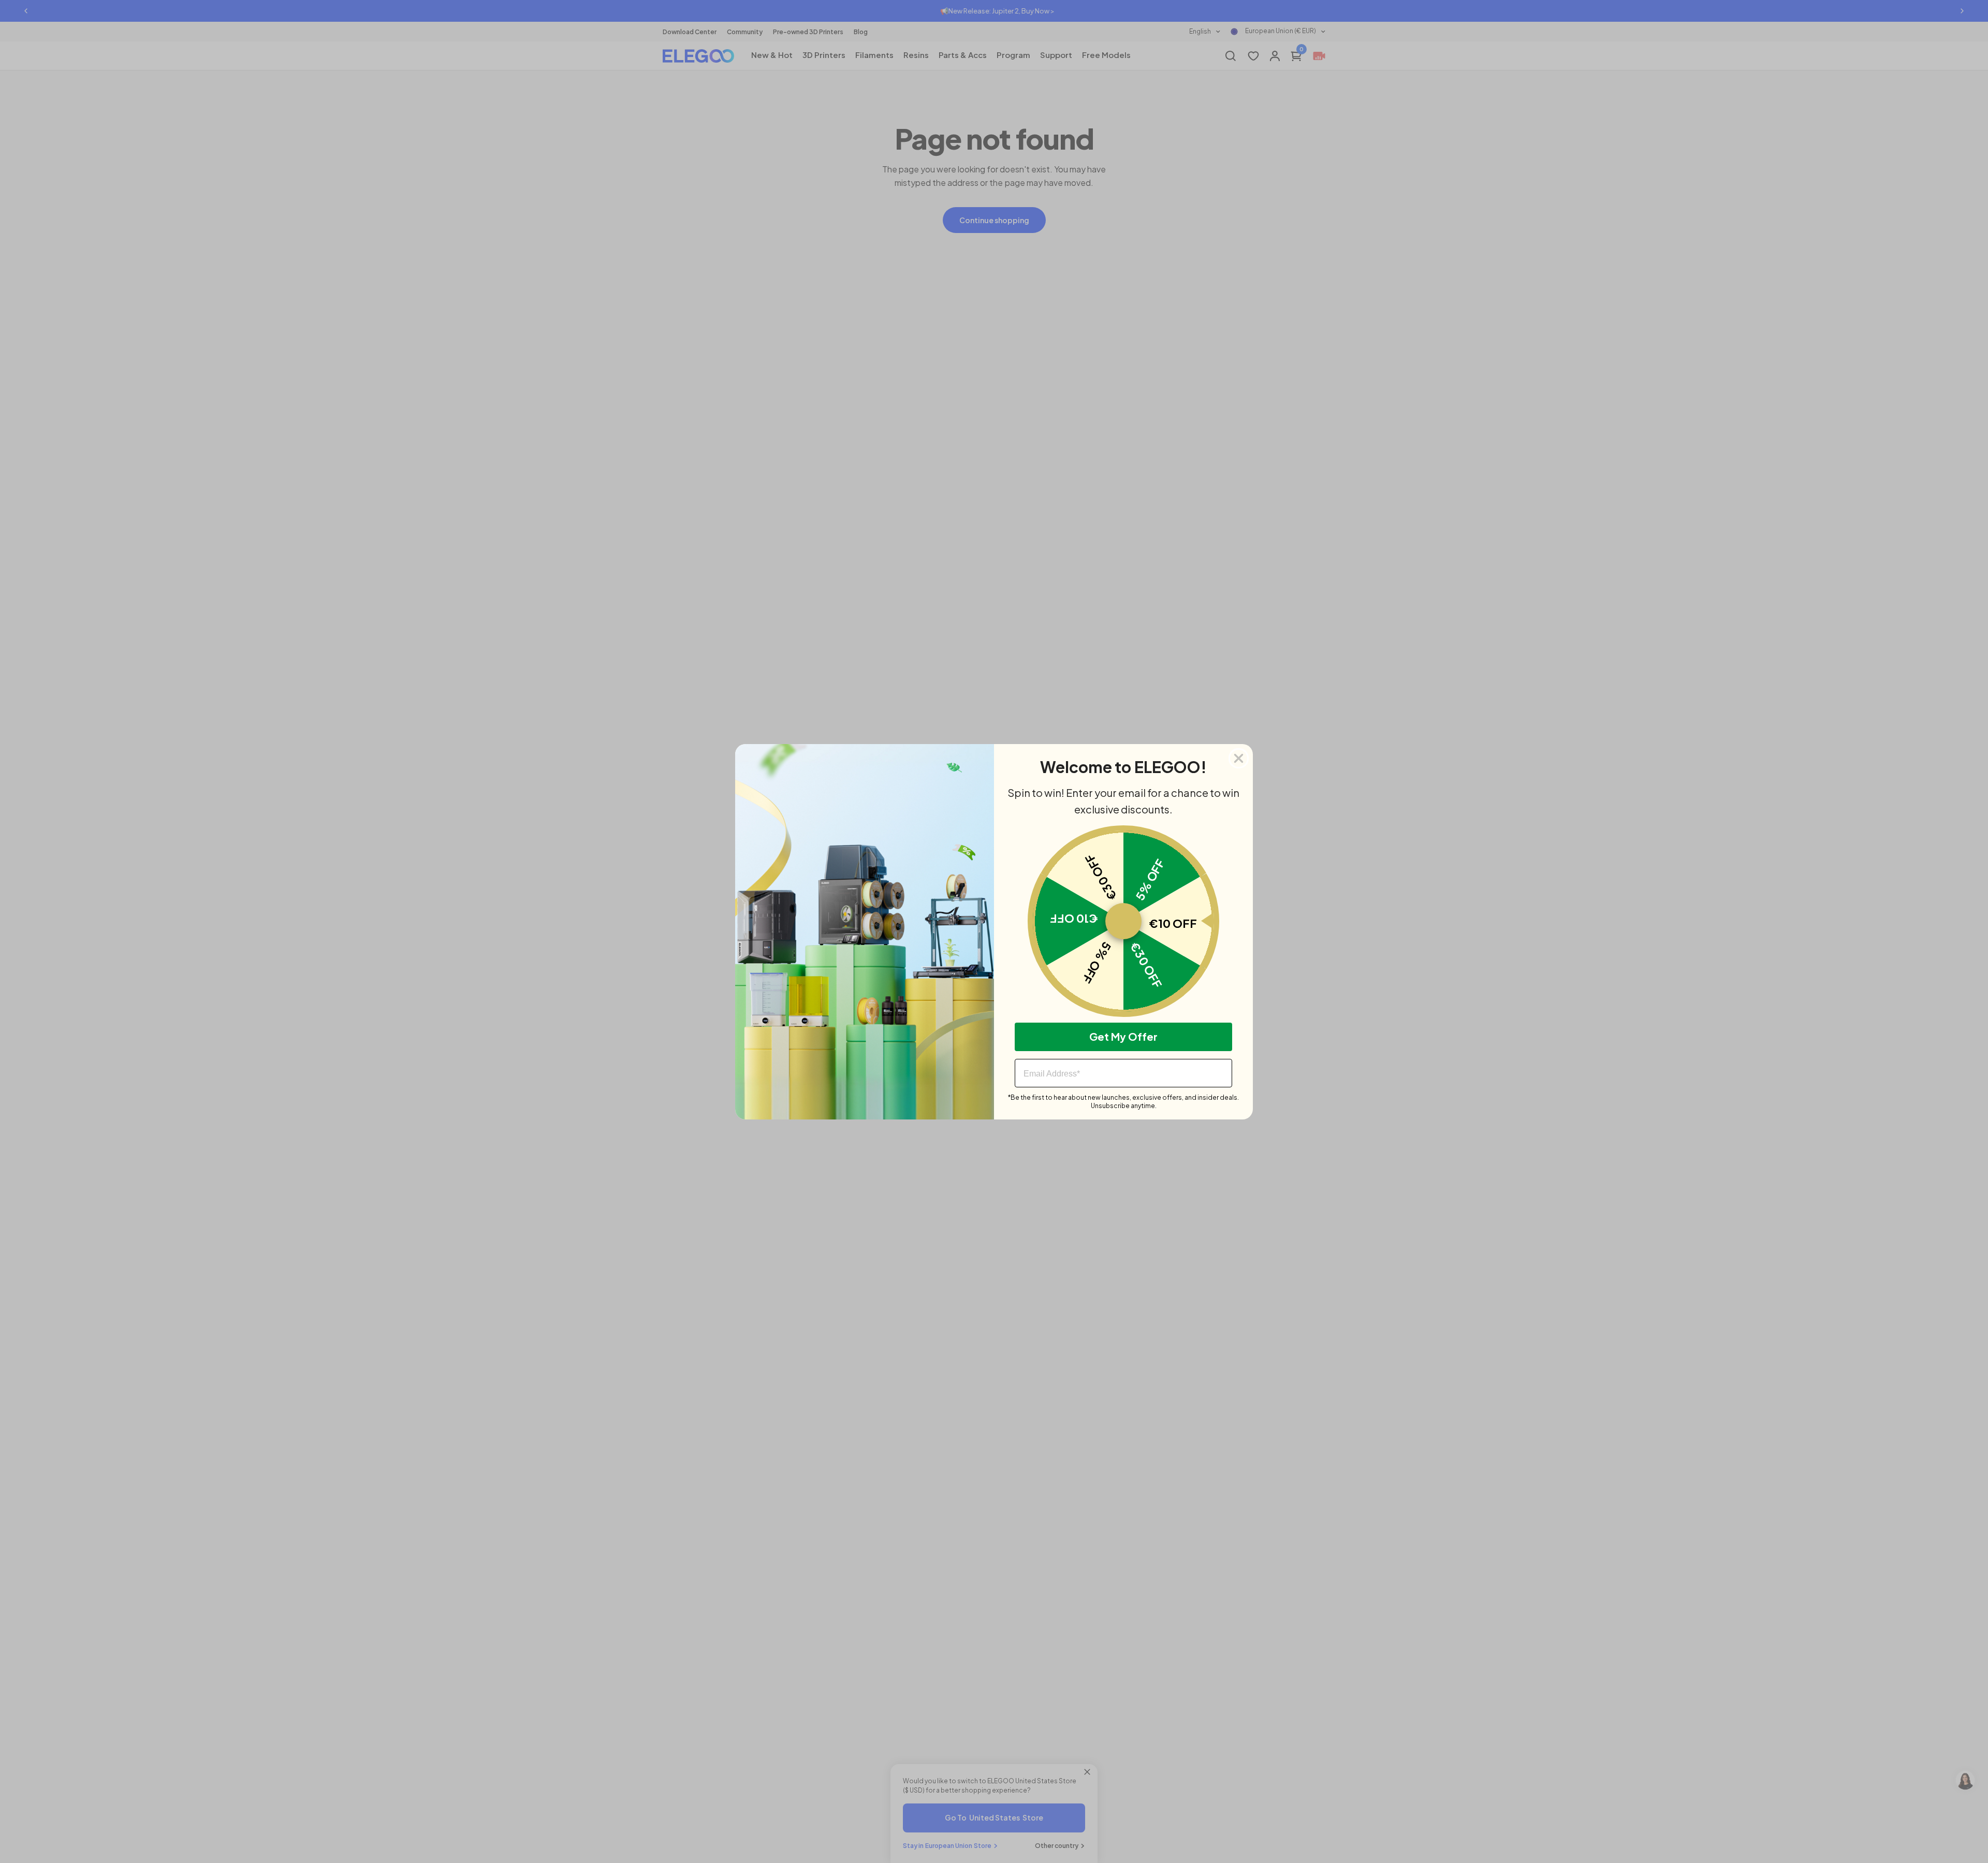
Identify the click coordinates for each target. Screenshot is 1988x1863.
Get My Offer (1123, 1036)
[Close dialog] (1239, 758)
